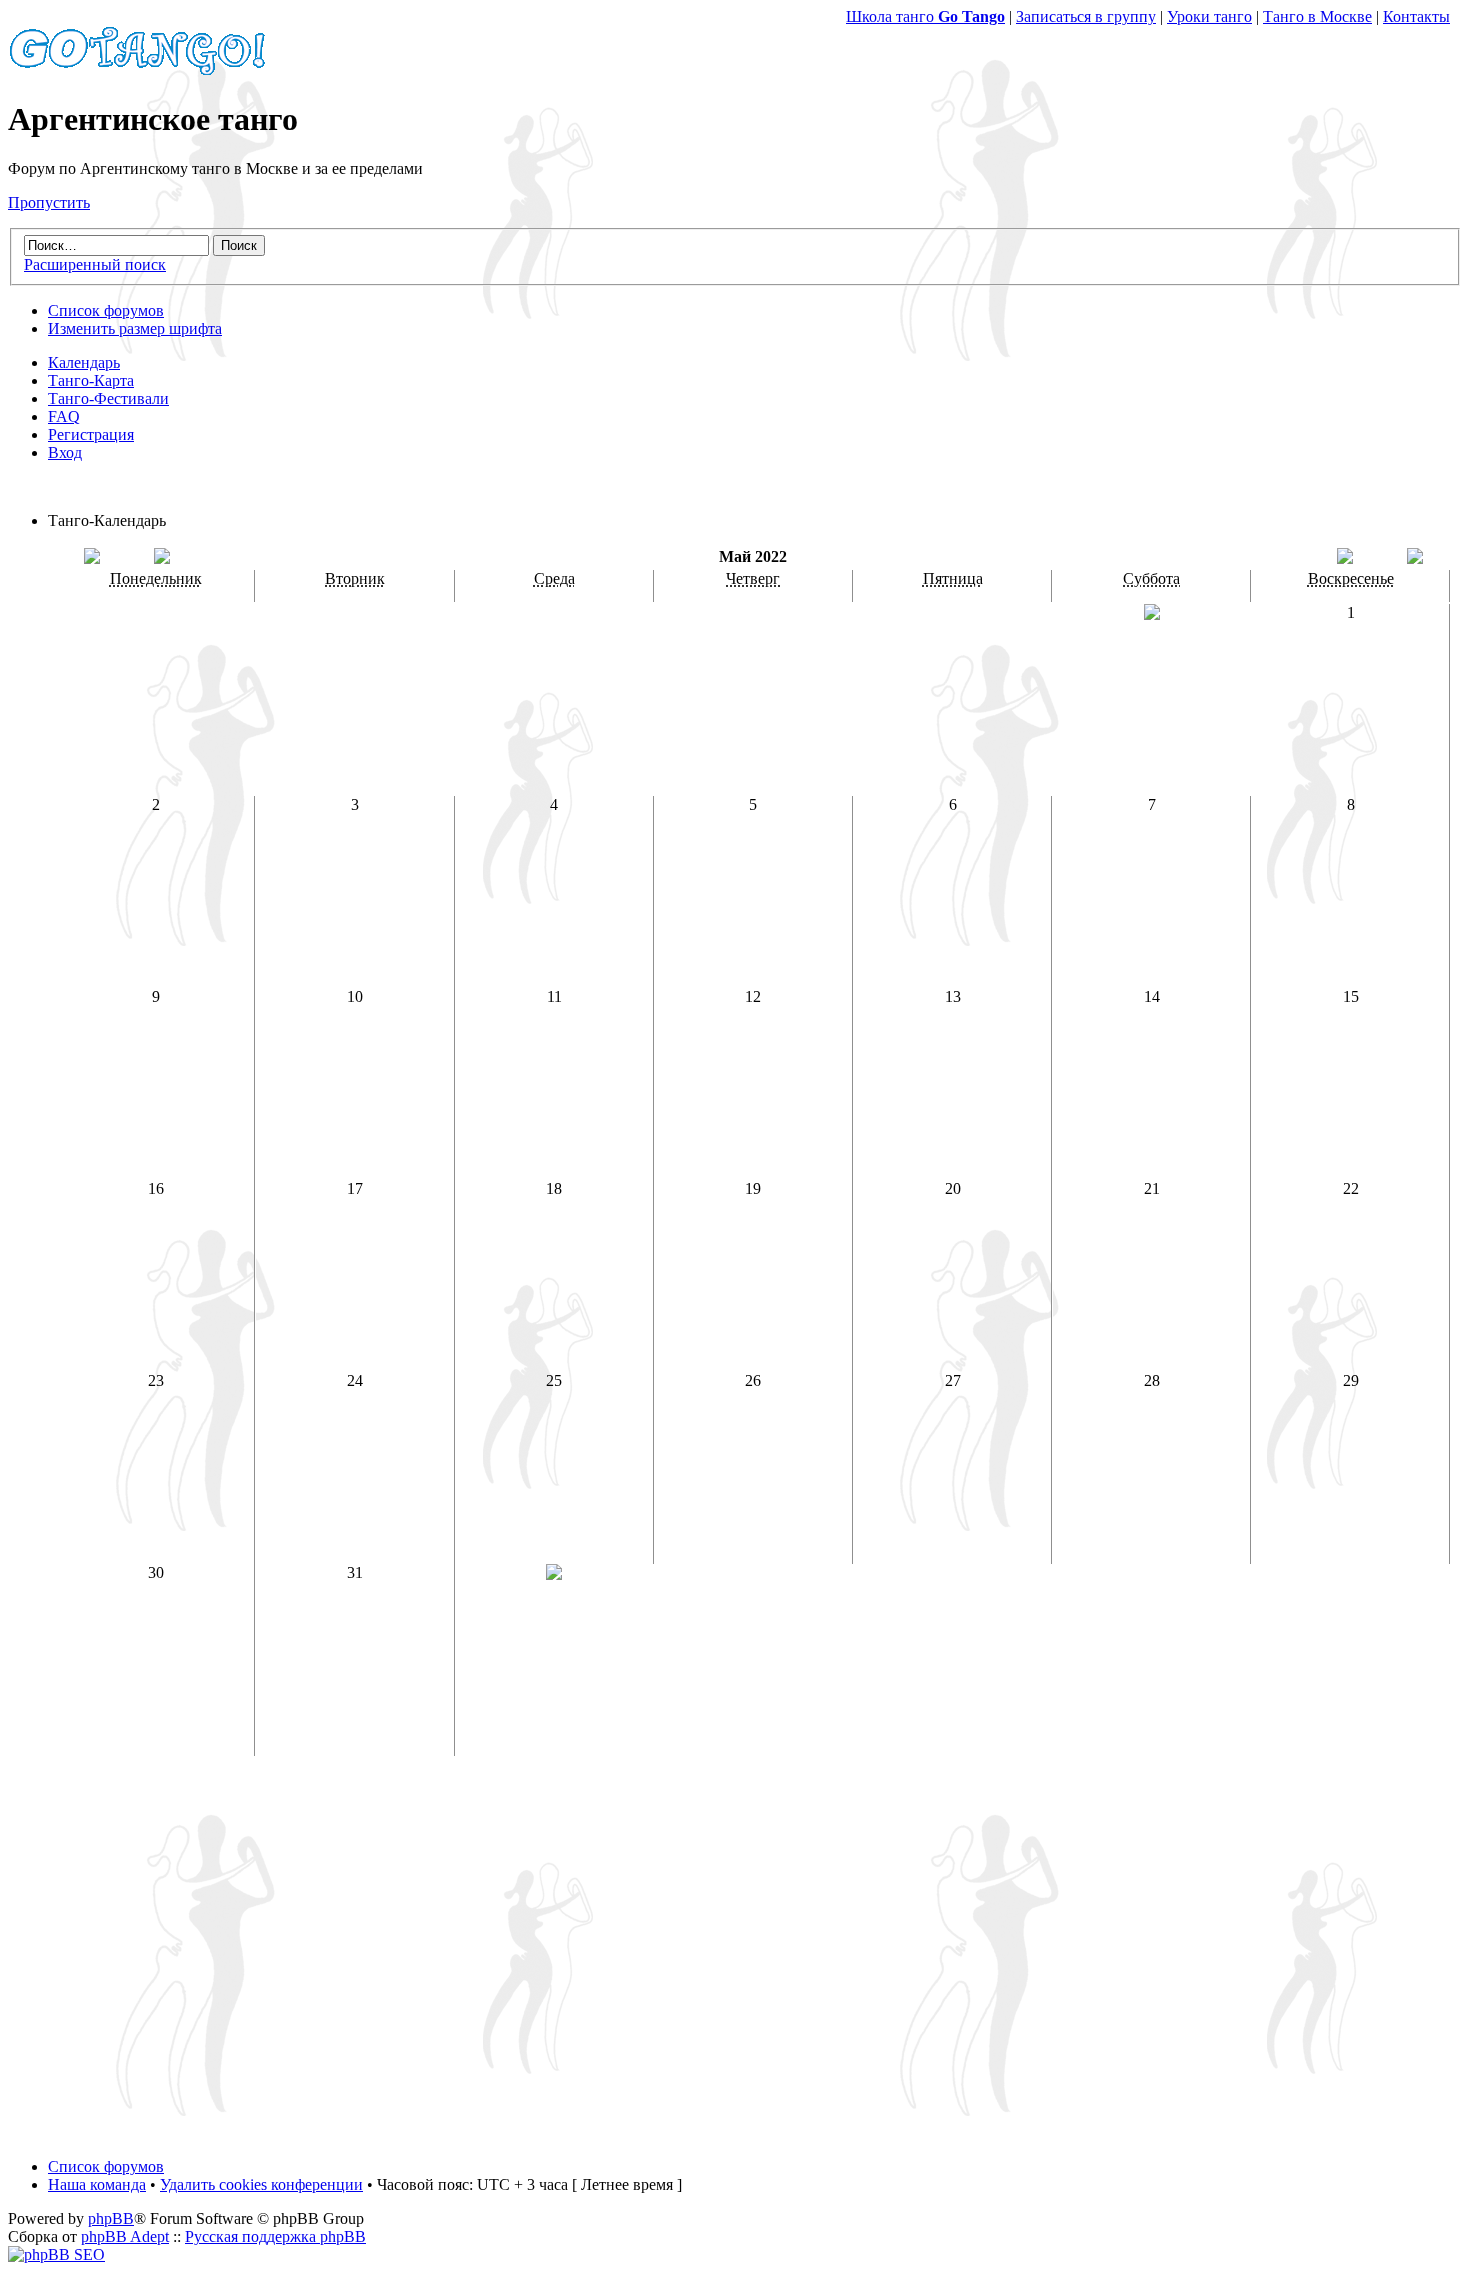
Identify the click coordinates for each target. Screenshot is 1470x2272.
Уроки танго (1209, 16)
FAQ (64, 416)
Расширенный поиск (95, 264)
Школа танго (925, 16)
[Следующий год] (1415, 558)
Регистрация (91, 434)
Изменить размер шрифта (135, 328)
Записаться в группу (1086, 16)
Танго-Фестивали (108, 398)
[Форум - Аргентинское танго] (138, 70)
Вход (65, 452)
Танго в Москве (1317, 16)
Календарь (84, 362)
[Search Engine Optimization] (56, 2254)
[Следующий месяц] (1345, 558)
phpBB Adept (125, 2236)
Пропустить (49, 202)
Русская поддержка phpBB (275, 2236)
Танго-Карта (91, 380)
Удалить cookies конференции (261, 2184)
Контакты (1416, 16)
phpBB (111, 2218)
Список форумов (106, 310)
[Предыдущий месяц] (162, 558)
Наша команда (97, 2184)
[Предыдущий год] (92, 558)
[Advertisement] (735, 1966)
